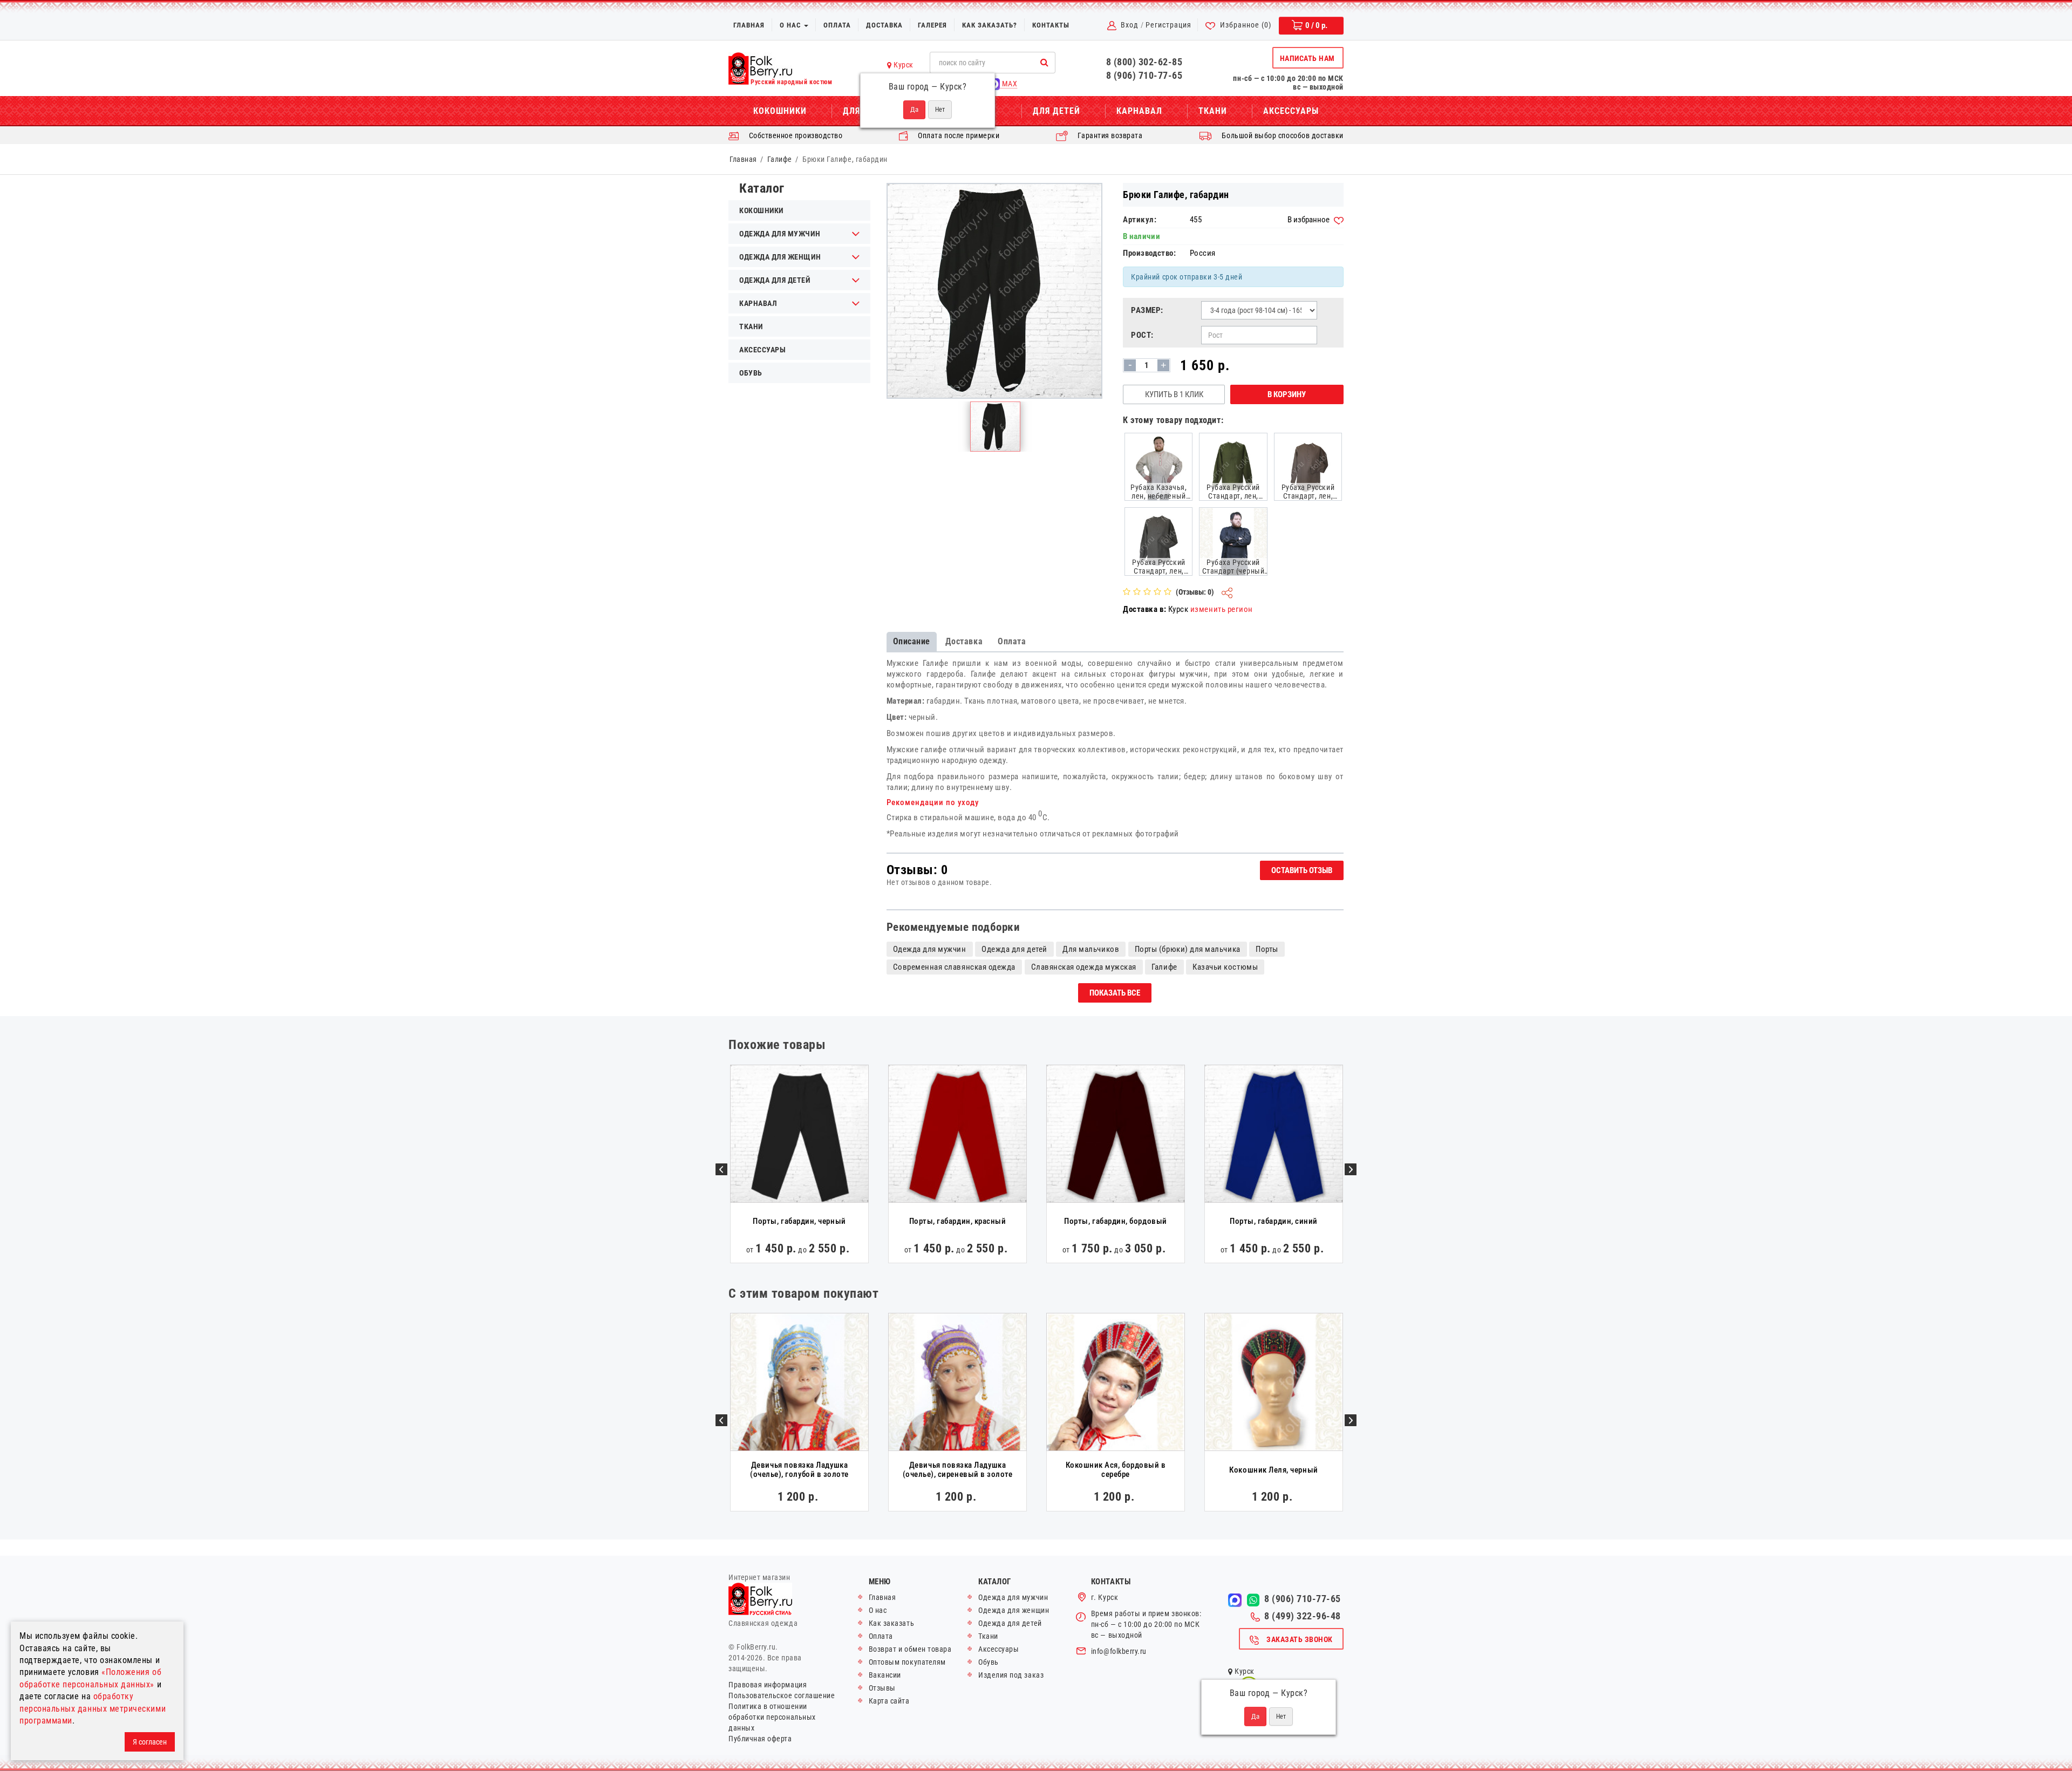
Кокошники (780, 111)
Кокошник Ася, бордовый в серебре (1116, 1470)
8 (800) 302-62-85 (1144, 62)
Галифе (780, 159)
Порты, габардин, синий (1274, 1221)
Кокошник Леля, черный (1273, 1470)
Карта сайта (889, 1701)
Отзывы (882, 1688)
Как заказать (891, 1623)
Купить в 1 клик (1174, 394)
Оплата (837, 25)
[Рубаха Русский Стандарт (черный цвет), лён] (1233, 541)
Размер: (1147, 310)
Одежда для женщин (780, 257)
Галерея (932, 25)
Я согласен (150, 1742)
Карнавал (1139, 111)
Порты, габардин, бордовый (1115, 1221)
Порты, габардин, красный (958, 1221)
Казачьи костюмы (1225, 967)
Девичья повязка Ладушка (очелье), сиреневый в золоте (958, 1470)
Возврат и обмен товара (910, 1649)
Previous (721, 1169)
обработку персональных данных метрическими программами (93, 1708)
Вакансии (885, 1675)
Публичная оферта (760, 1739)
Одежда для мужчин (780, 234)
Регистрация (1168, 25)
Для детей (1057, 111)
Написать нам (1307, 58)
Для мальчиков (1091, 949)
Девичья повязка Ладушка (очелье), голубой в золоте (799, 1470)
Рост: (1142, 335)
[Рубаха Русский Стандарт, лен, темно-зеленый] (1233, 466)
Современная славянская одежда (954, 967)
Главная (749, 25)
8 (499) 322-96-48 (1303, 1616)
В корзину (1287, 394)
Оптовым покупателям (907, 1662)
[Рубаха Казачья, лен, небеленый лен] (1158, 466)
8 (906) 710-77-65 (1144, 75)
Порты (1267, 949)
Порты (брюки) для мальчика (1188, 949)
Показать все (1115, 993)
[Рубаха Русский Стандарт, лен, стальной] (1158, 541)
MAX (1008, 84)
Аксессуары (1291, 111)
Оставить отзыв (1302, 870)
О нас (791, 25)
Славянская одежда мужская (1084, 967)
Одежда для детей (775, 280)
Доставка (884, 25)
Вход (1130, 25)
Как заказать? (990, 25)
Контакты (1051, 25)
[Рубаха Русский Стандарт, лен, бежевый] (1308, 466)
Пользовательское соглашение (782, 1695)
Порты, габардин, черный (799, 1221)
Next (1351, 1169)
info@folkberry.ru (1119, 1651)
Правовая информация (768, 1685)
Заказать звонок (1300, 1639)
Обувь (751, 373)
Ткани (1213, 111)
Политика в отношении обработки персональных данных (772, 1717)
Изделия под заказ (1011, 1675)
